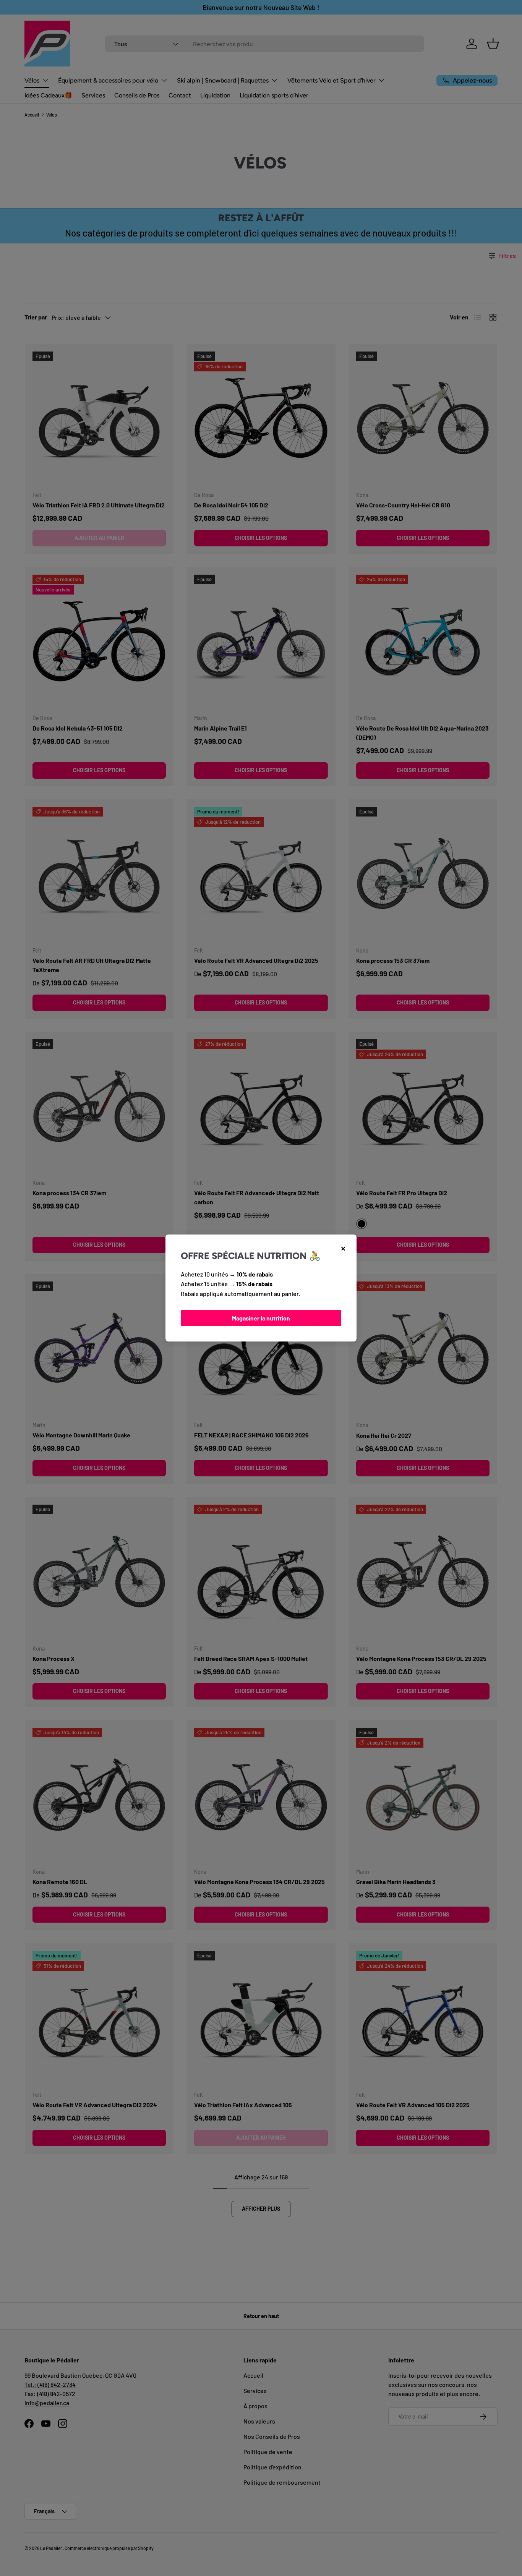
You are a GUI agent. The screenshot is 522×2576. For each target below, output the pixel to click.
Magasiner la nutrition (261, 1318)
